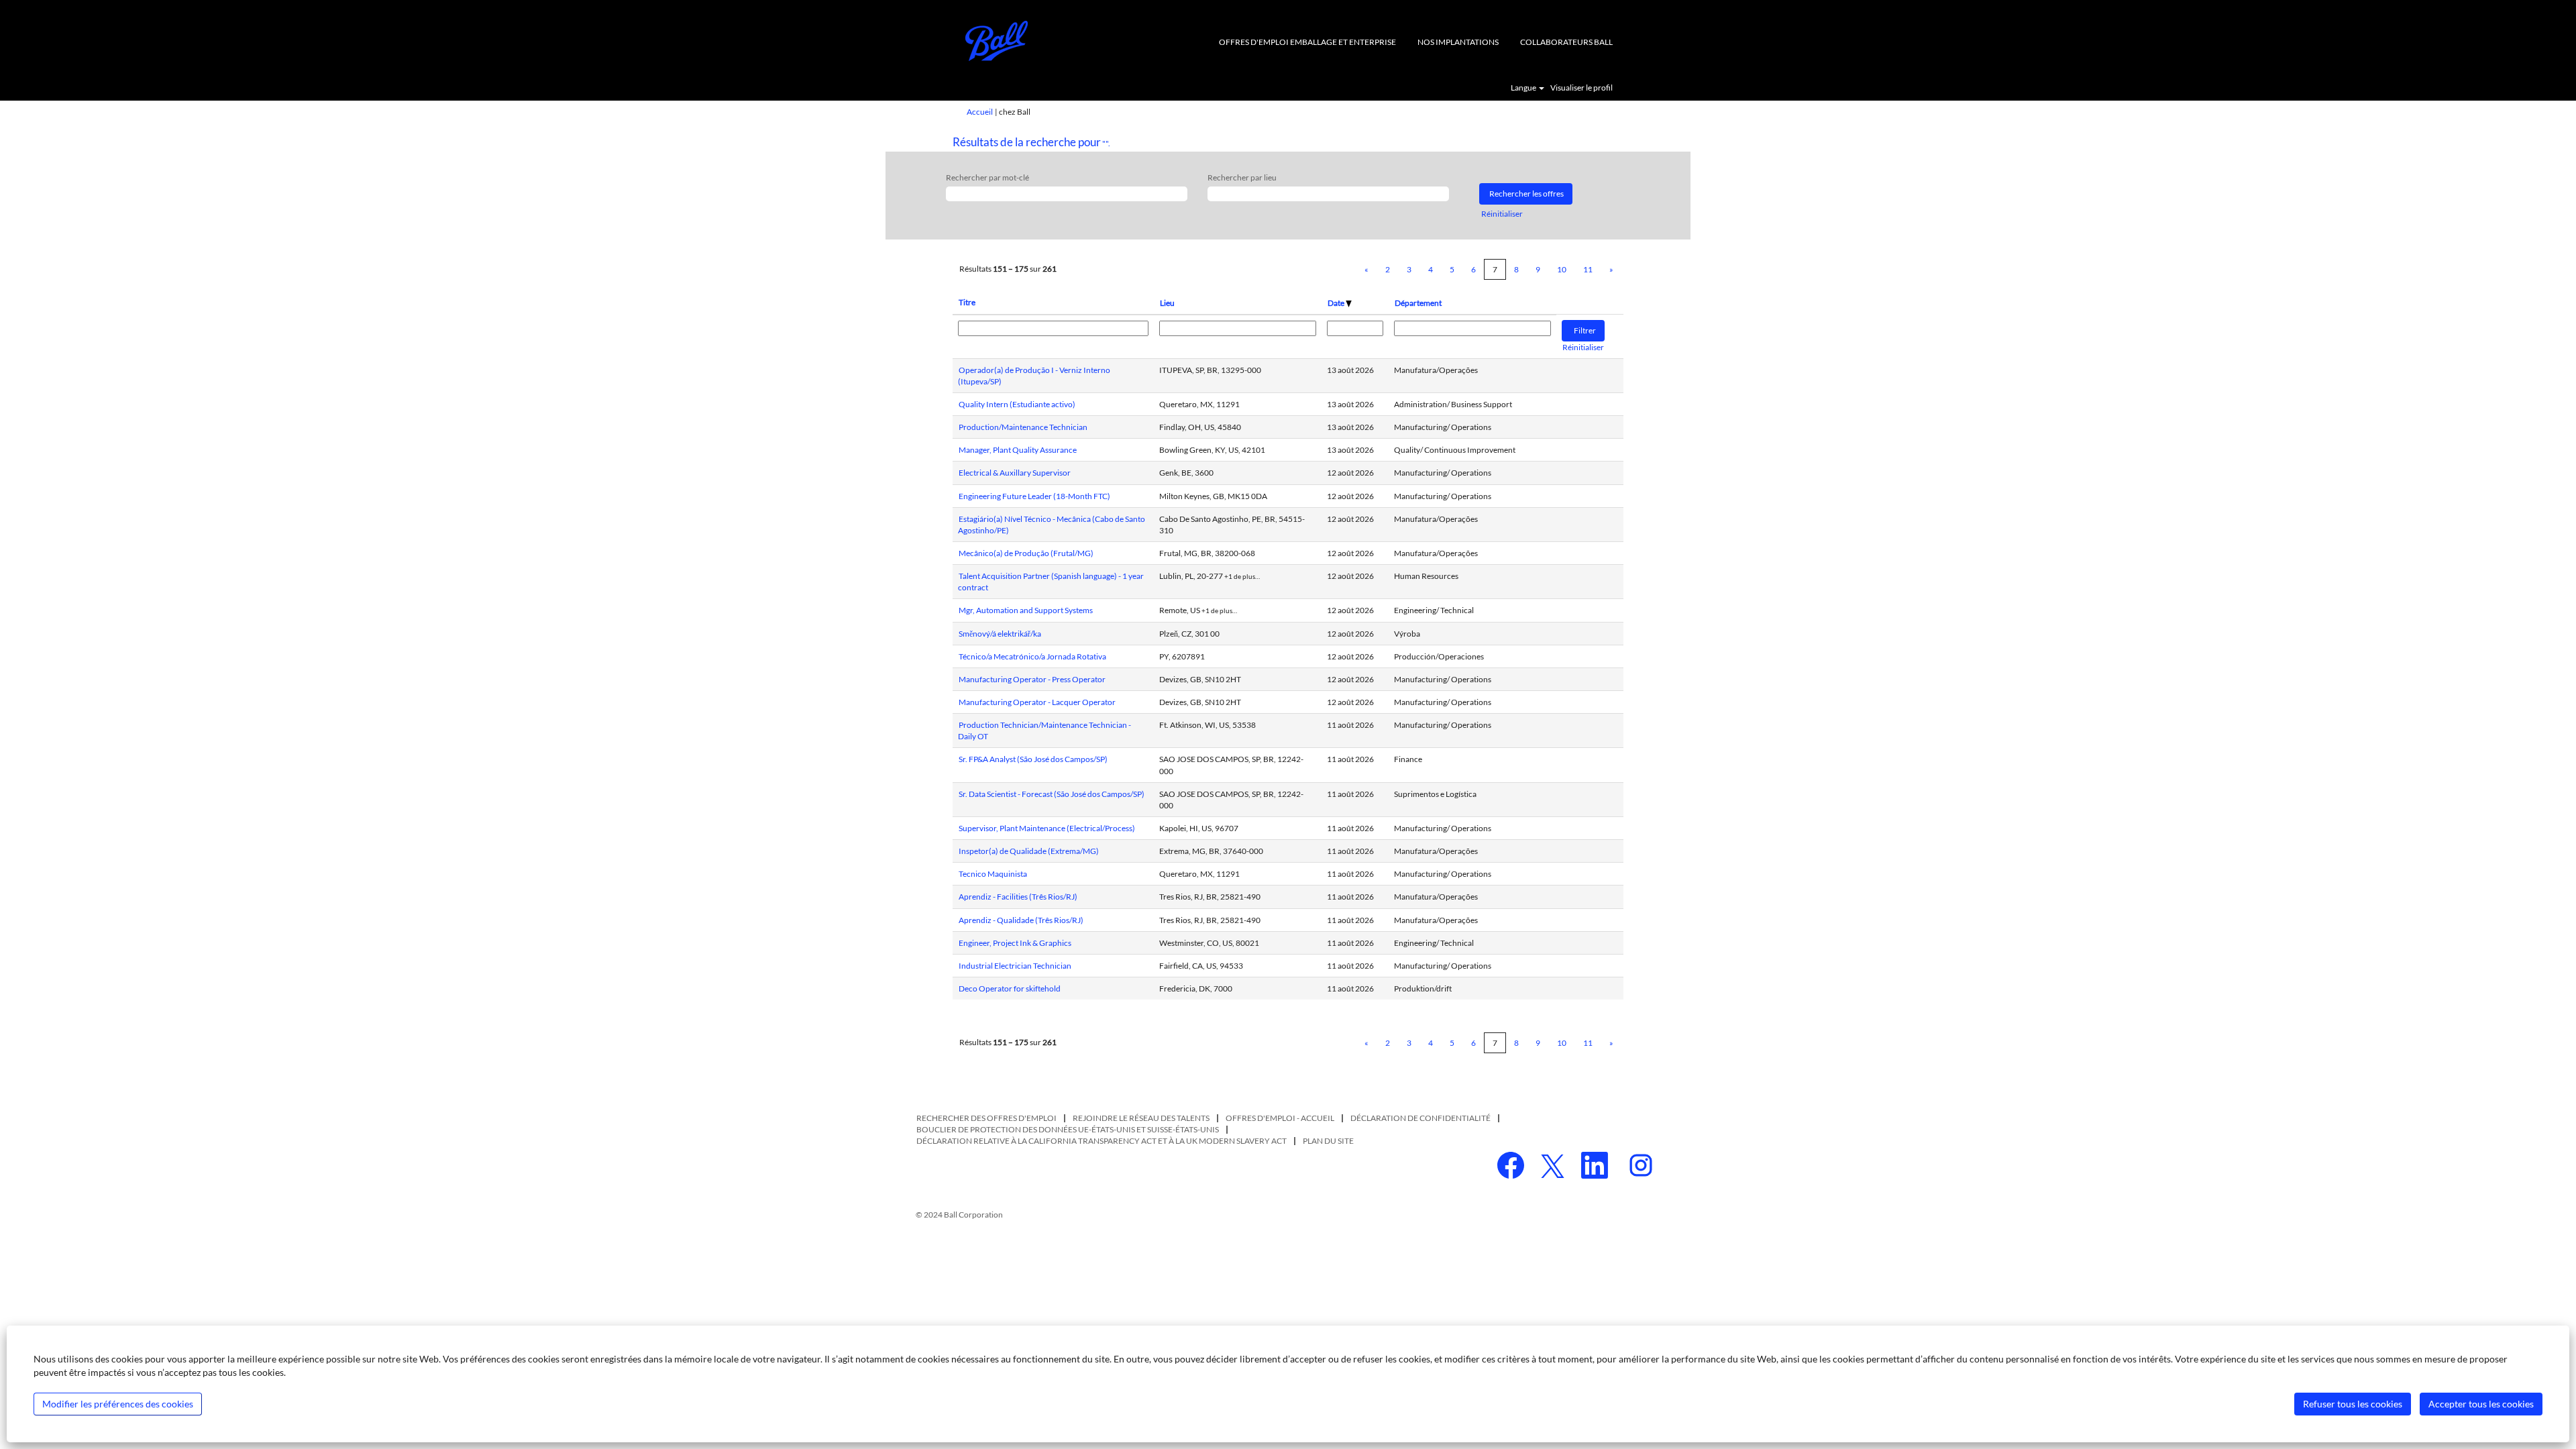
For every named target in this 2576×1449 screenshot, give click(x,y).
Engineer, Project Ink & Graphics (1015, 943)
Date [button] (1337, 303)
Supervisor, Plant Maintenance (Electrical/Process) (1047, 828)
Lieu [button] (1167, 303)
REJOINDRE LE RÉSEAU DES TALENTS (1141, 1118)
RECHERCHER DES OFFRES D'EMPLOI (986, 1118)
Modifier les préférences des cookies (118, 1404)
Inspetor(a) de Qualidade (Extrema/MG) (1029, 851)
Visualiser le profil (1581, 88)
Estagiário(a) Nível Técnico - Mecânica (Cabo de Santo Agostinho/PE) (1052, 525)
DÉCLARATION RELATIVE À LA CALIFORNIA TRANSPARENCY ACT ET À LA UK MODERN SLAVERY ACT (1102, 1141)
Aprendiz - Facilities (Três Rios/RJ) (1018, 897)
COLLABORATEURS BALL (1566, 42)
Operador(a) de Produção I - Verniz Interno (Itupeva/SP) (1034, 376)
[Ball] (997, 41)
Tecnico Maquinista (993, 874)
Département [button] (1418, 303)
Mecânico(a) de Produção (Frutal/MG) (1026, 553)
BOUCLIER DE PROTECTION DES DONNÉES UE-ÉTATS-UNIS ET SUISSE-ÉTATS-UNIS (1068, 1129)
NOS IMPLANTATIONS (1458, 42)
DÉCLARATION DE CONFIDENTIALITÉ (1420, 1118)
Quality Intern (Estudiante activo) (1017, 404)
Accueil (980, 112)
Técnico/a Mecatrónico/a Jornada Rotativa (1032, 656)
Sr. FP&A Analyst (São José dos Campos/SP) (1033, 759)
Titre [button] (967, 302)
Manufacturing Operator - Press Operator (1032, 679)
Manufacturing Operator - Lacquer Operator (1037, 702)
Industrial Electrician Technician (1015, 966)
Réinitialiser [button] (1502, 214)
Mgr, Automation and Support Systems (1026, 610)
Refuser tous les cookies (2353, 1404)
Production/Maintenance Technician (1023, 427)
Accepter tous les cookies (2481, 1404)
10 (1562, 269)
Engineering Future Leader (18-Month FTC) (1034, 496)
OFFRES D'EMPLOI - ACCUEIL (1280, 1118)
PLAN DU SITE (1328, 1141)
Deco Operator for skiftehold (1010, 988)
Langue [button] (1524, 88)
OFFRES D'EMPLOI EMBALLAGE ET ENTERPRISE (1307, 42)
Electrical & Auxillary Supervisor (1015, 473)
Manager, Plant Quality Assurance (1018, 450)
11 (1588, 269)
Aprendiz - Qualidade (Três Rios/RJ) (1021, 920)
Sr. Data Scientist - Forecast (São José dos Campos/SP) (1052, 794)
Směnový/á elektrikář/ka (1000, 634)
